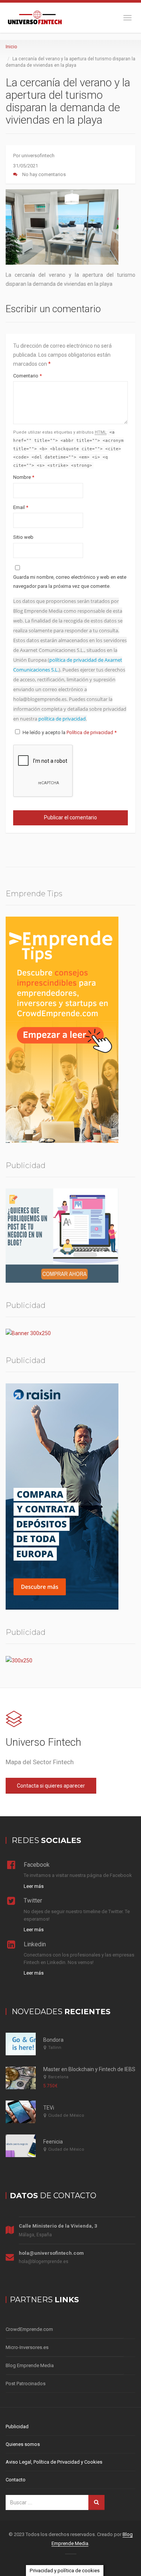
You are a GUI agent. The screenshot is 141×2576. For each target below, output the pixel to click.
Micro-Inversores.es (27, 2347)
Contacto (16, 2480)
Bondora (53, 2040)
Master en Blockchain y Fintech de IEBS (89, 2069)
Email (21, 507)
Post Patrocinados (26, 2384)
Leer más (34, 1886)
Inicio (11, 47)
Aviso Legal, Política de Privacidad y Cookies (54, 2462)
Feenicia (53, 2142)
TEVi (49, 2108)
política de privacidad (62, 719)
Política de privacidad (90, 732)
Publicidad (17, 2426)
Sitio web (23, 537)
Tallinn (55, 2048)
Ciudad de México (66, 2115)
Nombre (24, 477)
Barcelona (58, 2077)
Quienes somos (23, 2444)
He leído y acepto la (70, 732)
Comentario (27, 376)
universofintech (38, 156)
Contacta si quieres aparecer (51, 1786)
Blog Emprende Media (30, 2365)
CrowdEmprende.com (29, 2329)
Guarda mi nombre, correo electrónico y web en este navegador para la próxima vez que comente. (70, 582)
